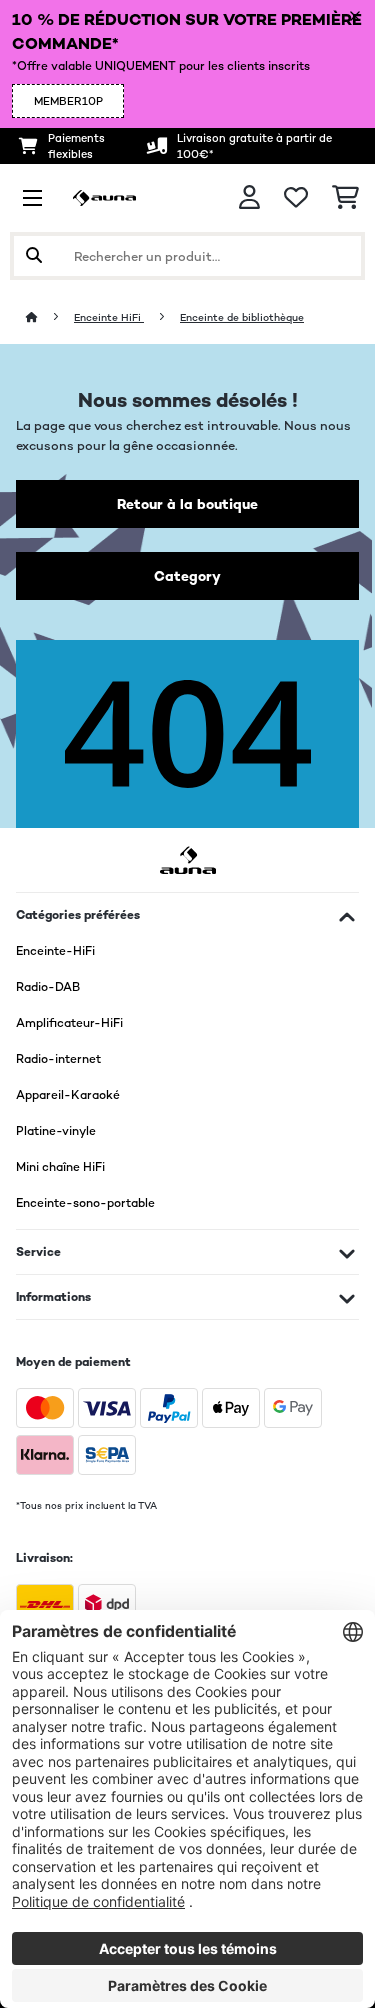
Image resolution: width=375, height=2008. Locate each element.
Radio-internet (58, 1059)
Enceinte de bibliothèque (242, 317)
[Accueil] (50, 317)
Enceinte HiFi (109, 317)
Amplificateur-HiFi (69, 1023)
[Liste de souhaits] (296, 198)
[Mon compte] (249, 197)
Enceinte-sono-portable (85, 1203)
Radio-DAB (48, 987)
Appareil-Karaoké (68, 1095)
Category (187, 576)
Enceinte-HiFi (55, 951)
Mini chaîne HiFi (60, 1167)
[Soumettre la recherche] (34, 256)
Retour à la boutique (187, 504)
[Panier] (345, 198)
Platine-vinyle (56, 1131)
